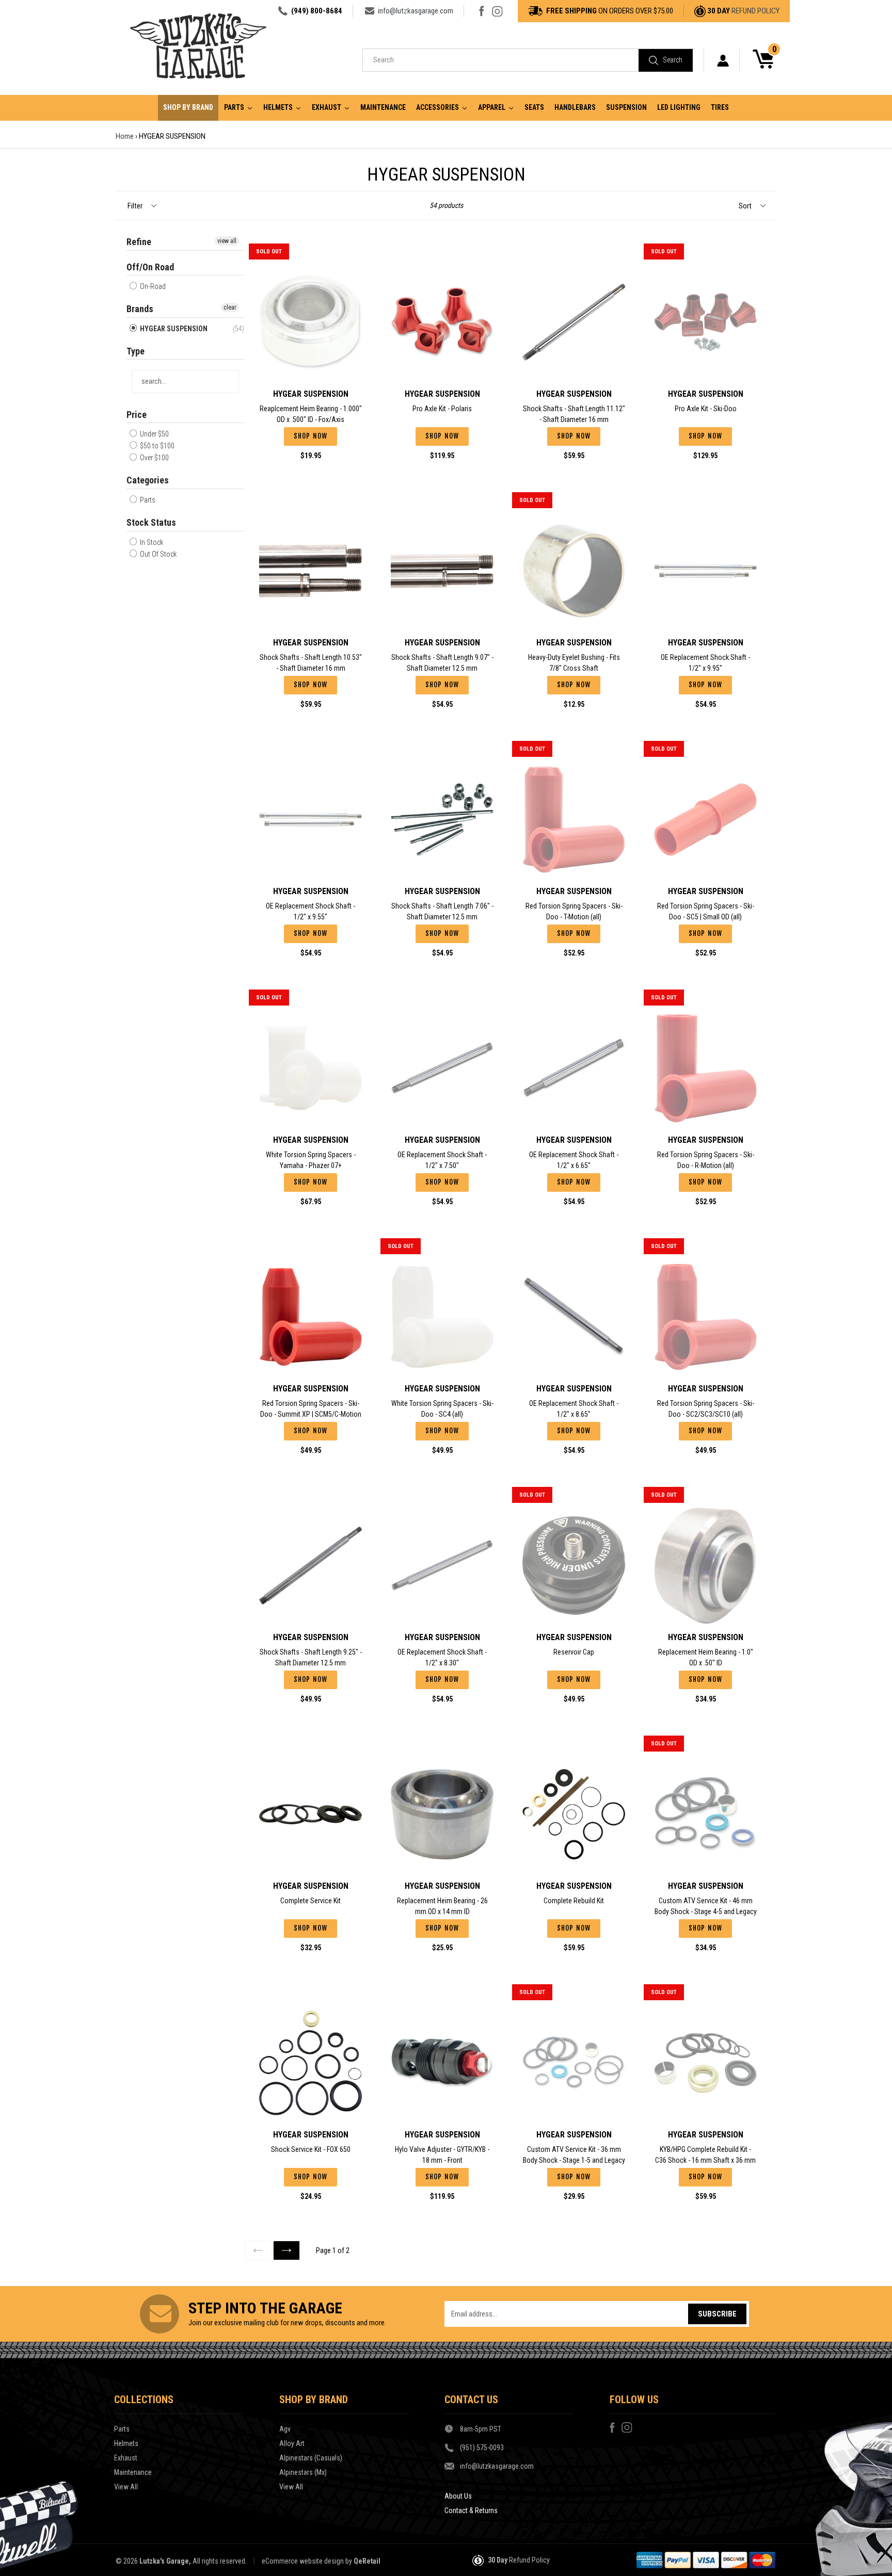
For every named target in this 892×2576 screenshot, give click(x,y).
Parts (147, 500)
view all (227, 241)
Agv (285, 2429)
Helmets (126, 2443)
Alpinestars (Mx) (303, 2472)
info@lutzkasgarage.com (416, 11)
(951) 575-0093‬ (482, 2448)
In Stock (151, 542)
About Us (458, 2496)
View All (126, 2487)
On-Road (152, 286)
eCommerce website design (303, 2561)
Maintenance (133, 2472)
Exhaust (126, 2458)
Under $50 (154, 434)
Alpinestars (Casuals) (311, 2458)
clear (230, 307)
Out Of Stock (157, 554)
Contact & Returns (471, 2510)
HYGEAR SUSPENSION (173, 329)
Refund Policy (755, 11)
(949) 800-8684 (317, 11)
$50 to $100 (156, 446)
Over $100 (154, 458)
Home (125, 136)
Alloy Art (292, 2443)
